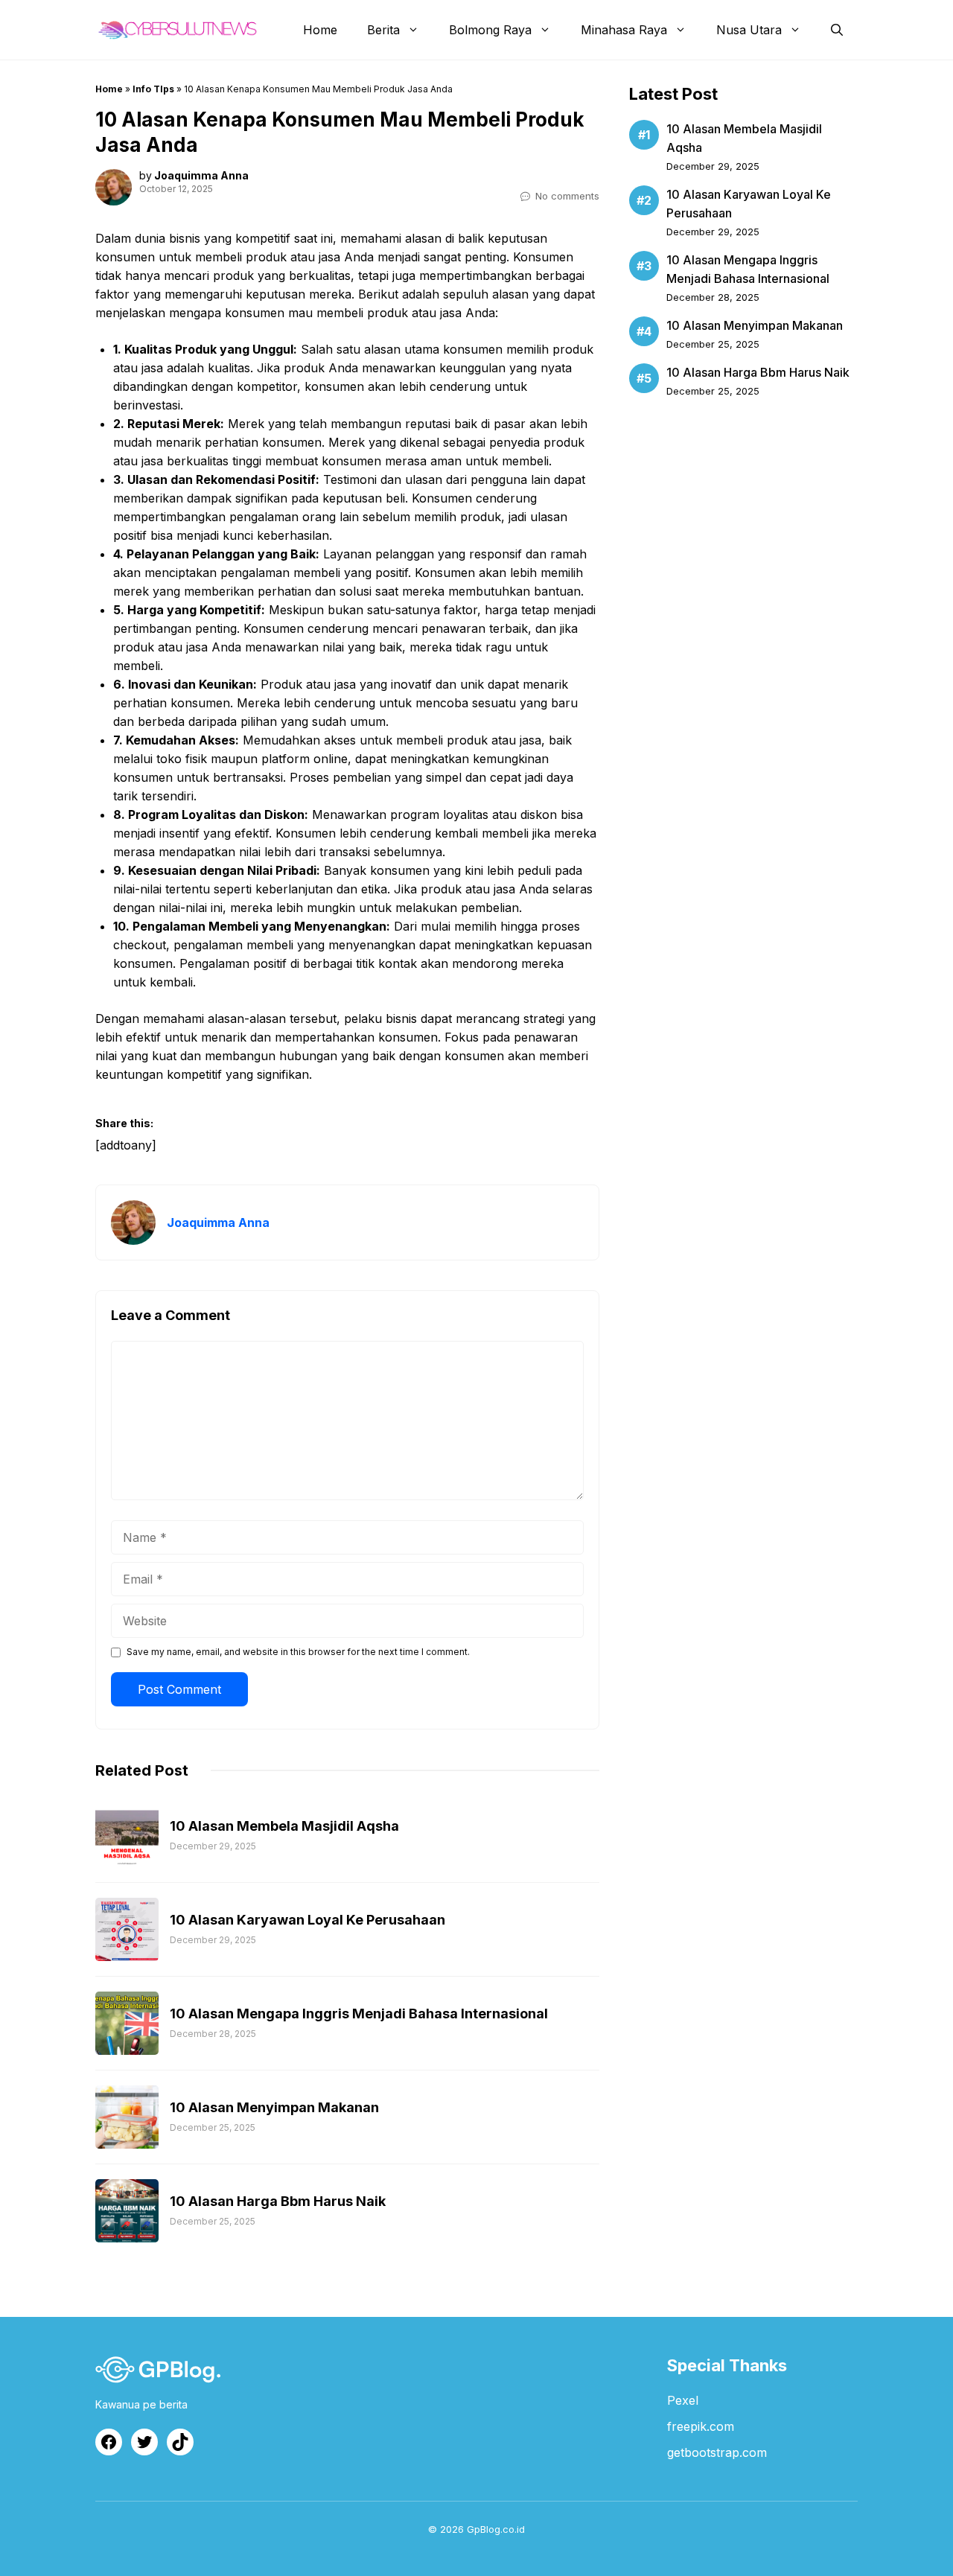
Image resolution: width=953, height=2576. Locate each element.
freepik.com (701, 2426)
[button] (837, 30)
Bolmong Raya (490, 30)
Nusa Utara (749, 30)
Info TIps (153, 89)
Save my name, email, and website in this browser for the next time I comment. (298, 1652)
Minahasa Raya (624, 30)
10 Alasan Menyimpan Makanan (755, 325)
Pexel (683, 2400)
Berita (383, 30)
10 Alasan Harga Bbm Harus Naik (758, 372)
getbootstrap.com (717, 2452)
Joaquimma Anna (201, 175)
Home (320, 30)
